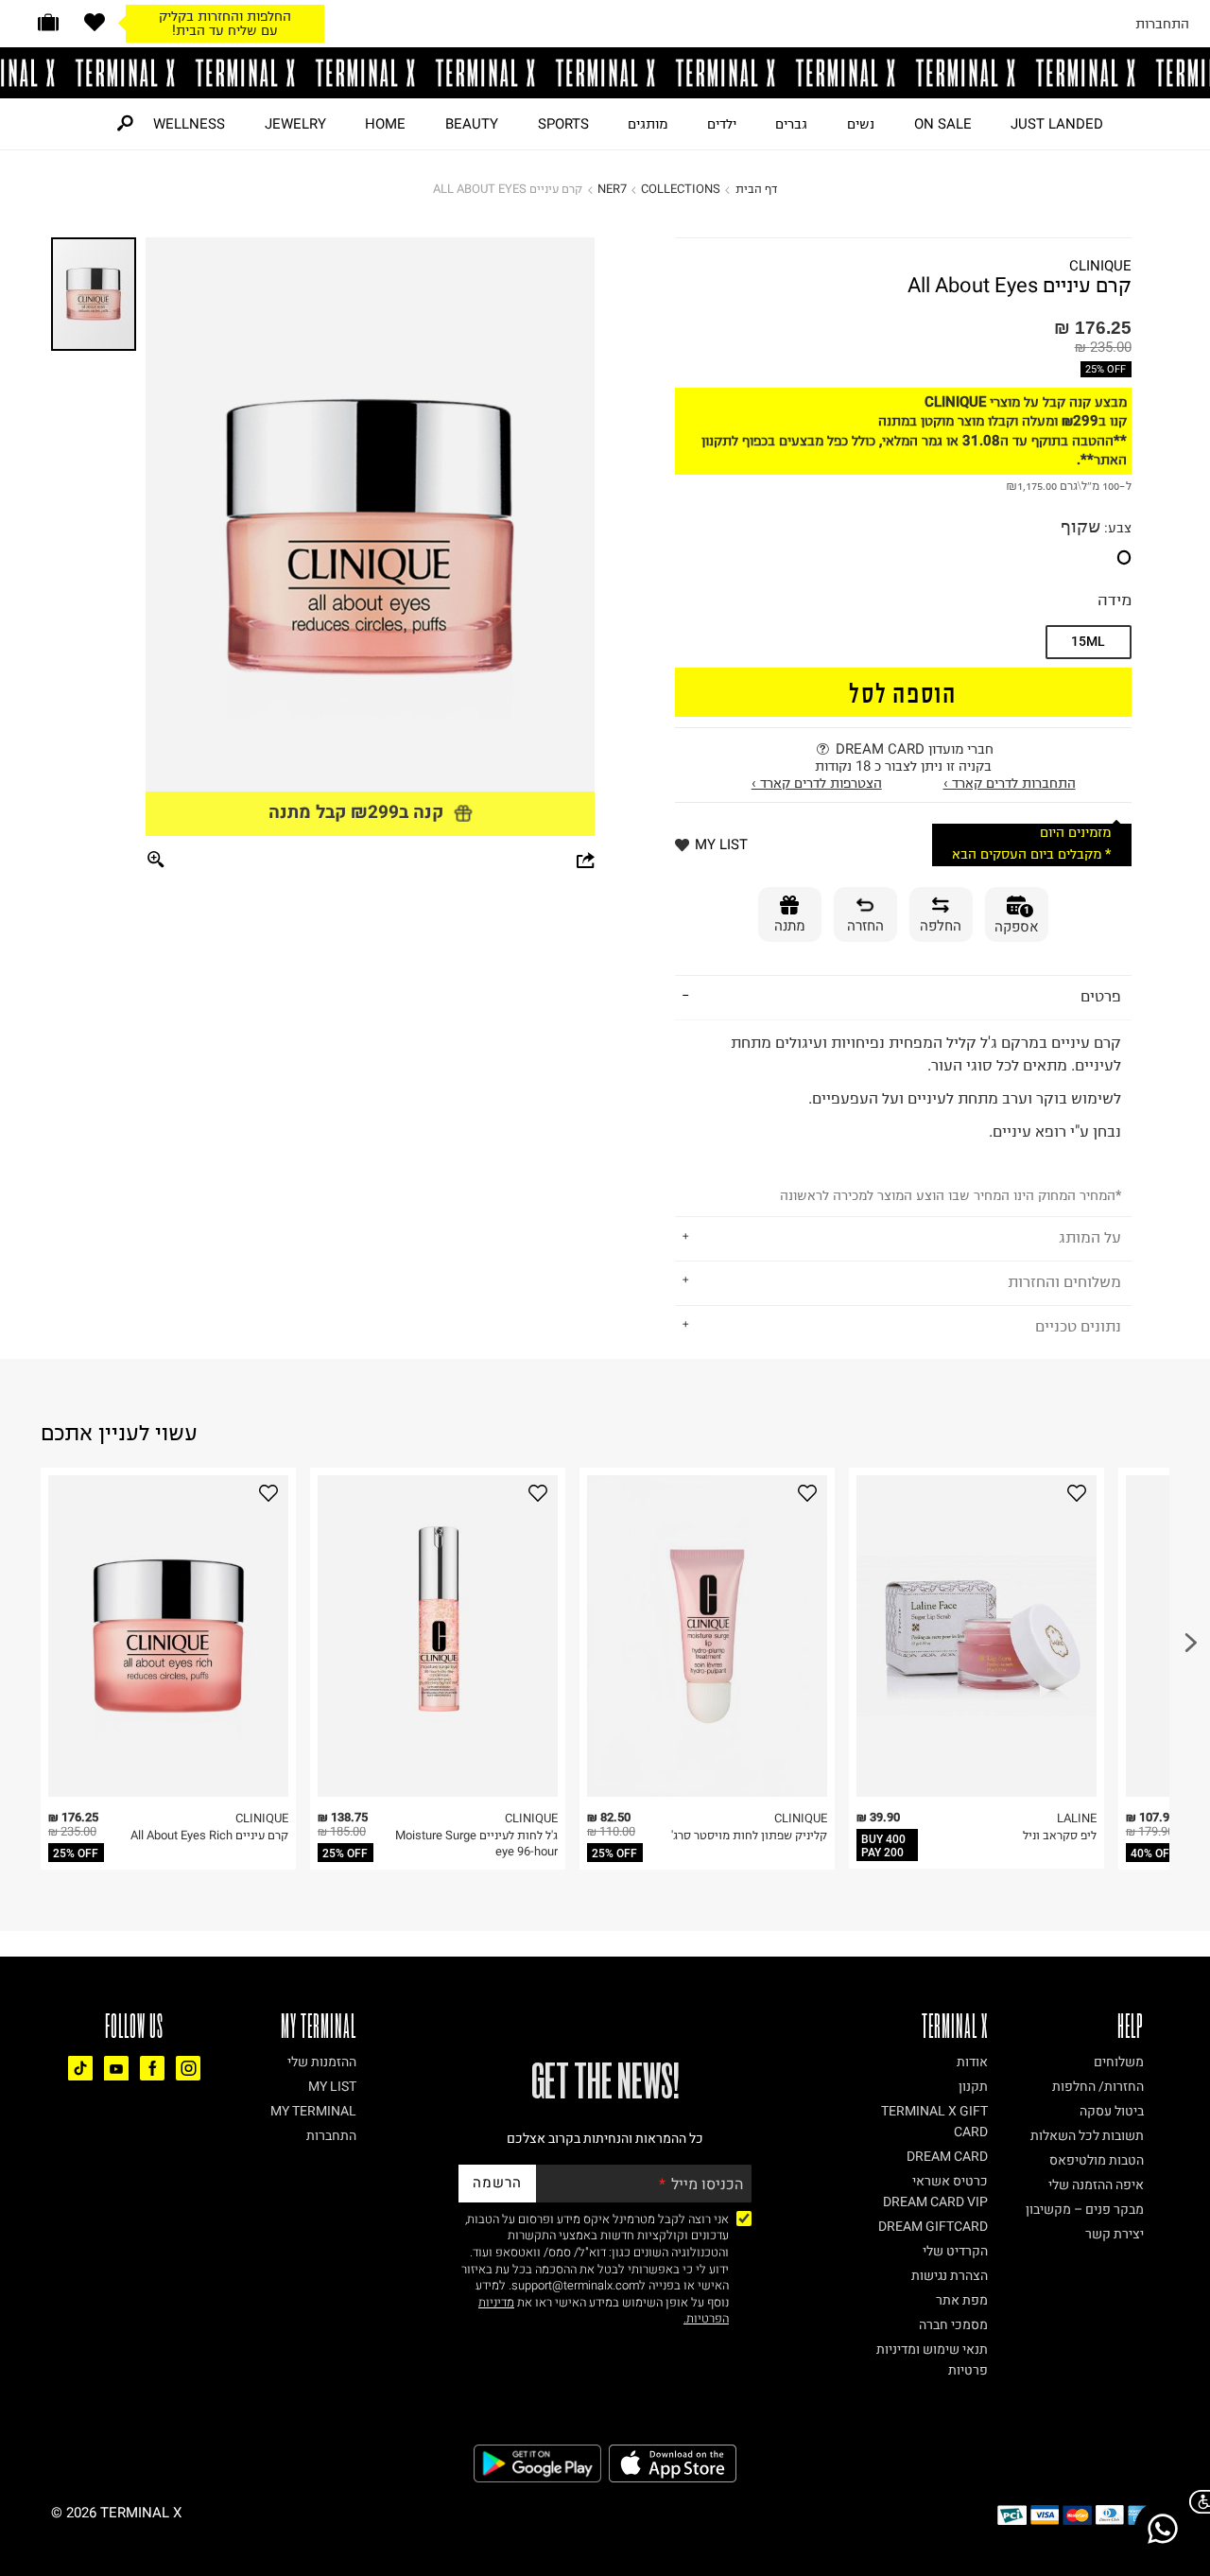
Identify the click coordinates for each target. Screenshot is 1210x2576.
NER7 (612, 189)
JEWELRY (295, 124)
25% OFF (1106, 369)
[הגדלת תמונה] (156, 861)
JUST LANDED (1057, 124)
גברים (791, 124)
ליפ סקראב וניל (1060, 1835)
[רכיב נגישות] (1196, 2502)
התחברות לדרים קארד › (1010, 783)
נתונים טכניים (1078, 1326)
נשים (861, 124)
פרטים (1101, 996)
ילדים (722, 124)
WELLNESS (189, 124)
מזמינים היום (1075, 833)
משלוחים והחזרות (1064, 1281)
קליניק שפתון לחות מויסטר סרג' (749, 1835)
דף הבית (756, 189)
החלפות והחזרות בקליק (225, 16)
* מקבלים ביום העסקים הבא (1031, 854)
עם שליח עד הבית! (225, 30)
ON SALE (943, 124)
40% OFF (1153, 1854)
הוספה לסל (903, 692)
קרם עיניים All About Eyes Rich (209, 1835)
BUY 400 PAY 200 (883, 1846)
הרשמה (497, 2183)
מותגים (648, 124)
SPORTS (563, 124)
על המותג (1090, 1237)
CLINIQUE (1100, 266)
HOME (385, 124)
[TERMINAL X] (605, 73)
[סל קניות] (48, 22)
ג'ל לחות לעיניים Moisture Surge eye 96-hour (476, 1844)
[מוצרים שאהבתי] (95, 22)
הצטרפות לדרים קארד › (817, 783)
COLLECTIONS (681, 189)
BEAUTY (472, 124)
